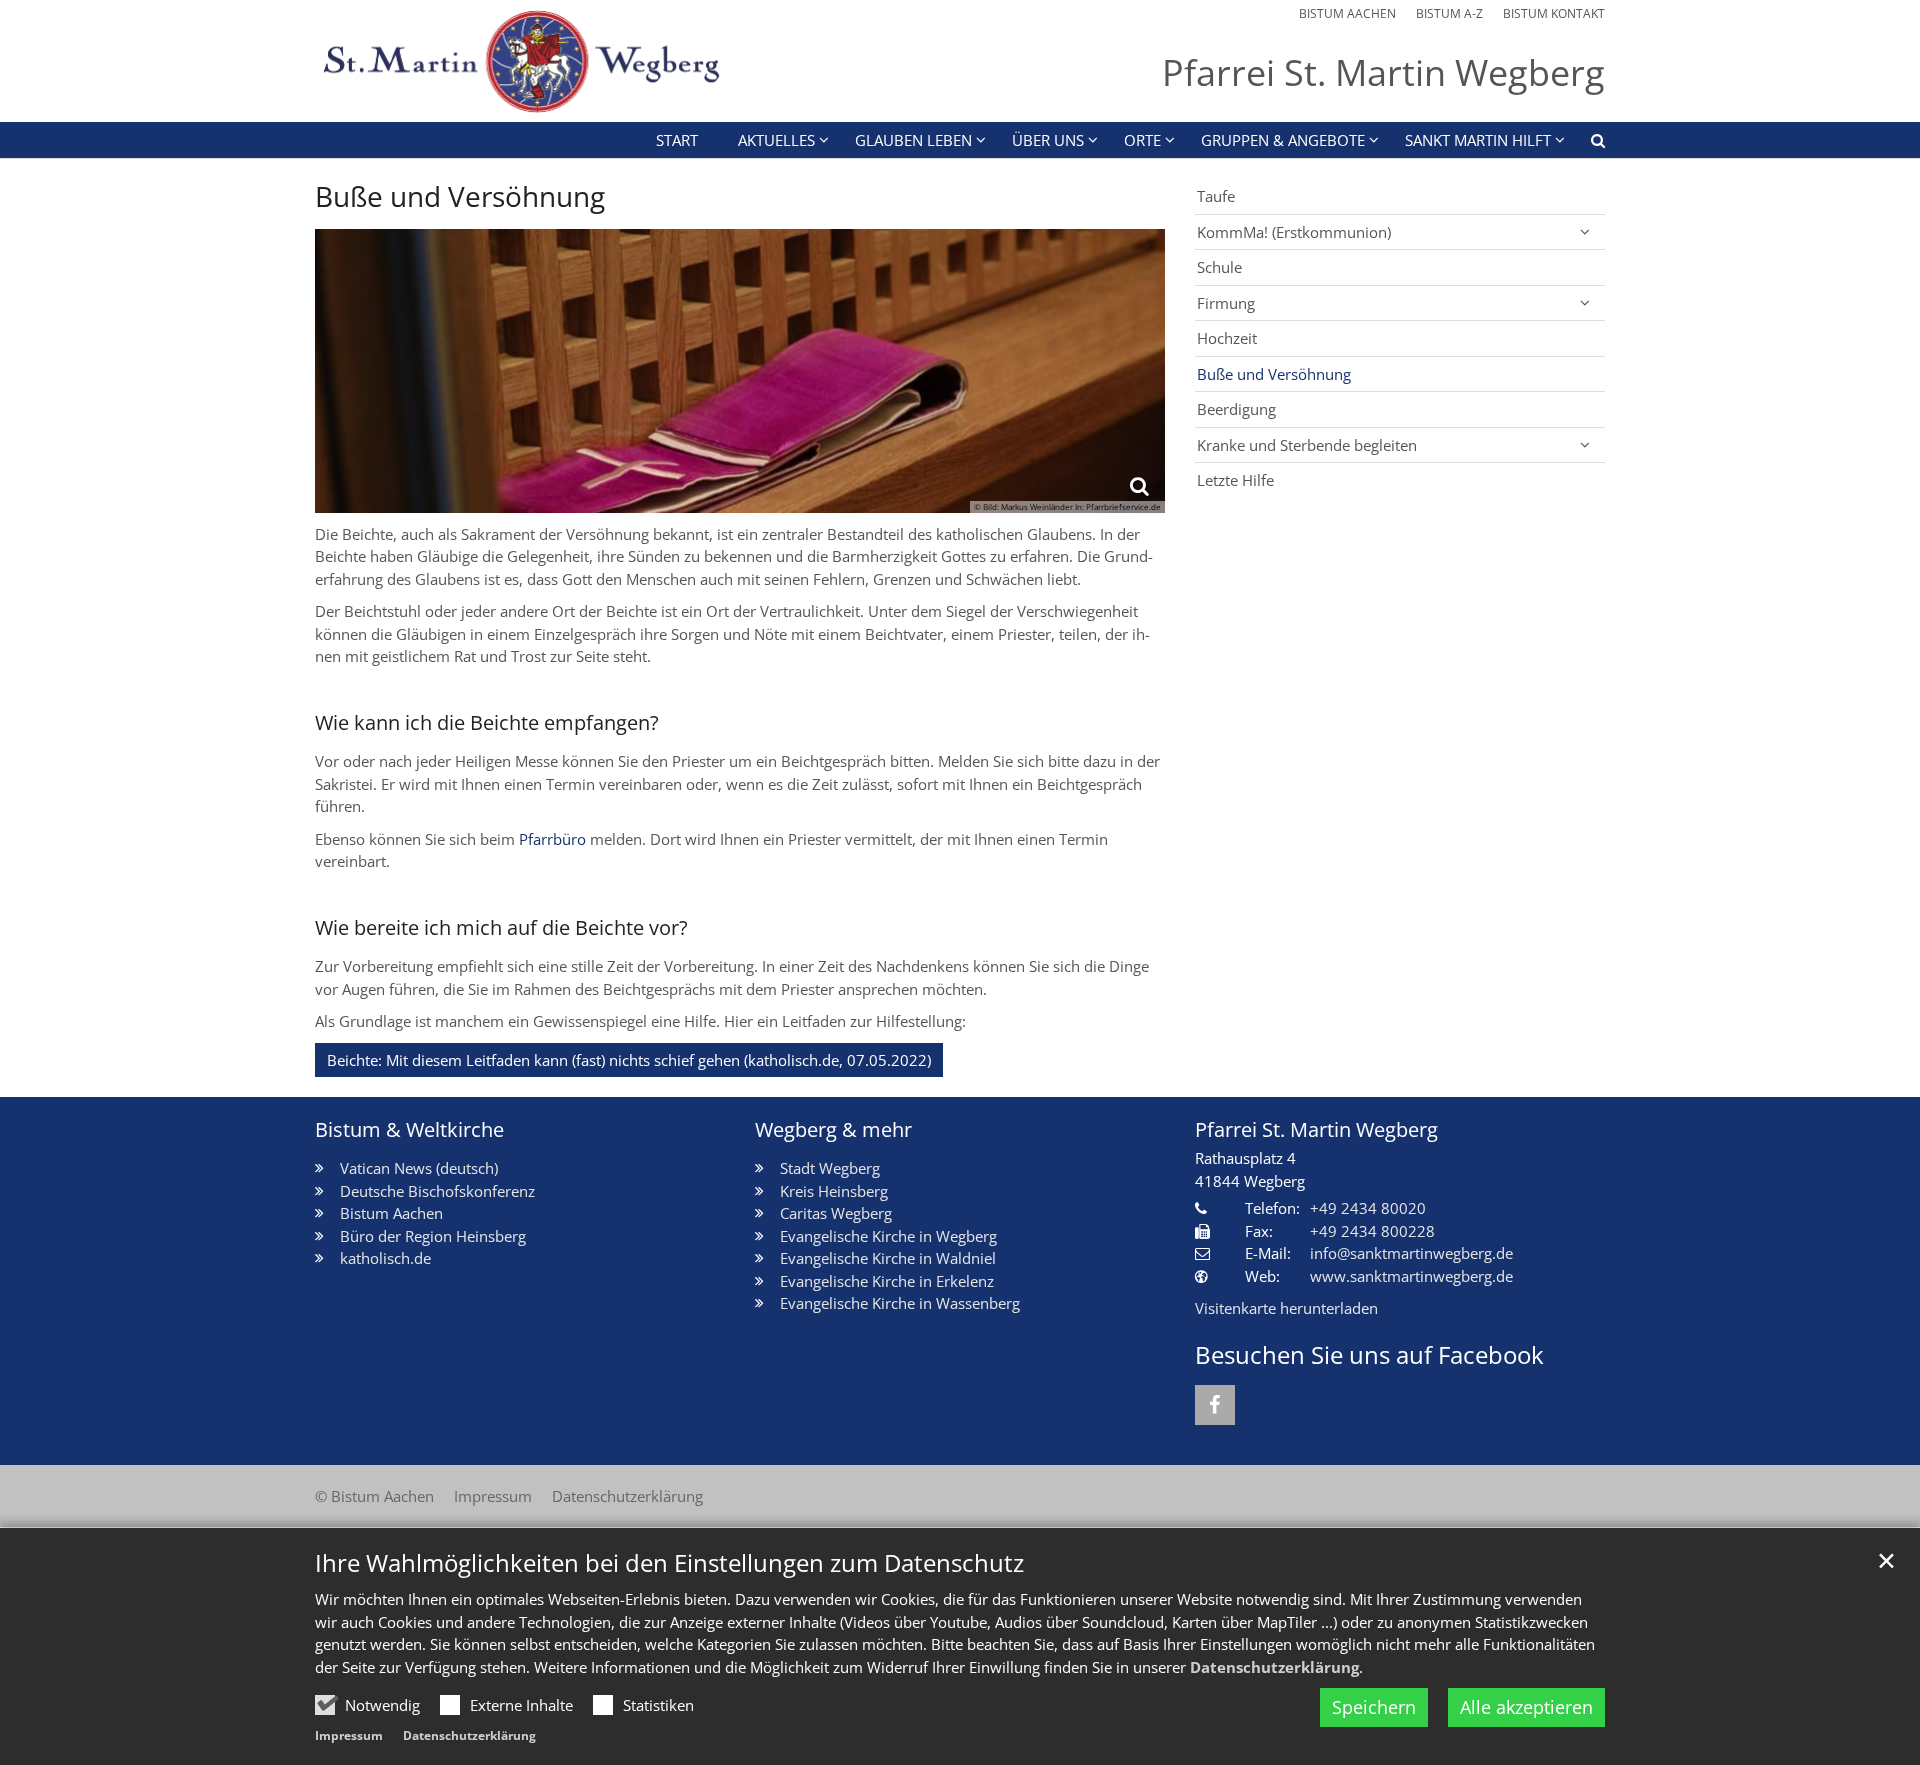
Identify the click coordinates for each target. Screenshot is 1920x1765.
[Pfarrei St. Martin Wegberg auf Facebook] (1215, 1405)
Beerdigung (1236, 409)
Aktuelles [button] (776, 140)
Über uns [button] (1048, 140)
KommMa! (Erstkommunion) (1294, 232)
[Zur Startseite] (519, 61)
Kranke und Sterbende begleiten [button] (1307, 445)
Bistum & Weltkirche (409, 1129)
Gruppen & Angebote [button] (1283, 140)
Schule (1219, 267)
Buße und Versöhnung (460, 196)
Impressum (349, 1735)
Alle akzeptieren (1526, 1707)
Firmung (1226, 303)
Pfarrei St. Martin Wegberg (1316, 1129)
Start (677, 140)
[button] (1585, 144)
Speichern (1374, 1707)
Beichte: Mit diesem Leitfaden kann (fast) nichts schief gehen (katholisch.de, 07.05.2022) (629, 1060)
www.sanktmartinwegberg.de (1411, 1276)
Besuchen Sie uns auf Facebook (1369, 1355)
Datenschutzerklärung (1274, 1667)
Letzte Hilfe (1235, 480)
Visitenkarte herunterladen (1286, 1308)
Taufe (1216, 196)
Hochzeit (1227, 338)
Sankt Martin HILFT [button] (1478, 140)
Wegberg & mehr (833, 1129)
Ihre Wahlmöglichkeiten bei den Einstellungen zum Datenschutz (669, 1563)
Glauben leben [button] (913, 140)
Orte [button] (1142, 140)
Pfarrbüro (552, 839)
